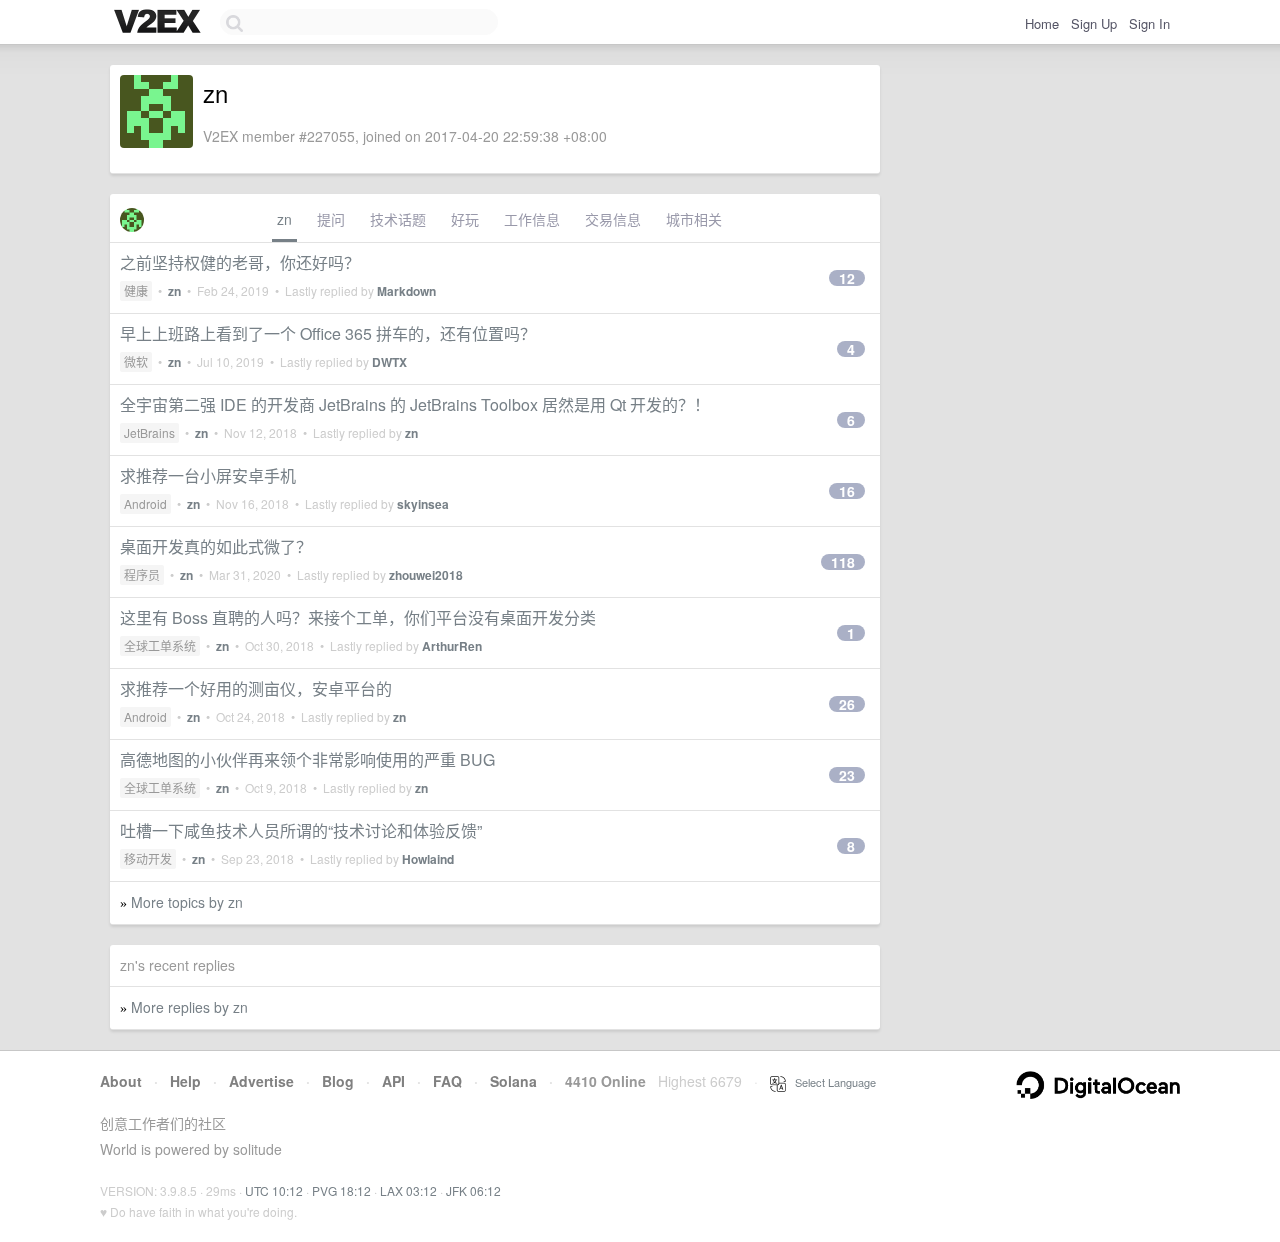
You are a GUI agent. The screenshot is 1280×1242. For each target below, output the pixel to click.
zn (284, 219)
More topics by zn (187, 902)
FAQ (447, 1081)
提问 (331, 219)
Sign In (1149, 23)
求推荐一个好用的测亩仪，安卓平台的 (256, 688)
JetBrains (149, 432)
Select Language (831, 1082)
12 (847, 278)
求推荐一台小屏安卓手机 (208, 475)
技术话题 (398, 219)
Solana (513, 1081)
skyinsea (423, 504)
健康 (136, 290)
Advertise (261, 1081)
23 (847, 775)
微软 (136, 361)
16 (847, 491)
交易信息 (613, 219)
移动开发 (148, 858)
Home (1042, 23)
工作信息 (532, 219)
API (393, 1081)
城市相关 (694, 219)
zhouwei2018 (426, 575)
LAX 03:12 (408, 1190)
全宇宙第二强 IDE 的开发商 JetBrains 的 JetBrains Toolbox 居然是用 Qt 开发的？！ (415, 404)
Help (185, 1081)
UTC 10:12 (274, 1190)
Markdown (406, 291)
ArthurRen (452, 646)
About (121, 1081)
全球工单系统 (160, 645)
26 (847, 704)
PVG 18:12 (341, 1190)
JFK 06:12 (473, 1190)
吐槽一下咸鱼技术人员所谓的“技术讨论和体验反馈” (301, 830)
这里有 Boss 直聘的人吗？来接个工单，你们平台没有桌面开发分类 (358, 617)
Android (145, 503)
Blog (338, 1081)
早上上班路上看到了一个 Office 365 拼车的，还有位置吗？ (328, 333)
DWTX (389, 362)
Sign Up (1094, 23)
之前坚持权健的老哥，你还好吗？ (240, 262)
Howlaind (428, 859)
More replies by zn (189, 1007)
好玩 (465, 219)
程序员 (142, 574)
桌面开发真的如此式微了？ (216, 546)
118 (843, 562)
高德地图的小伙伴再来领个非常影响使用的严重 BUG (307, 759)
